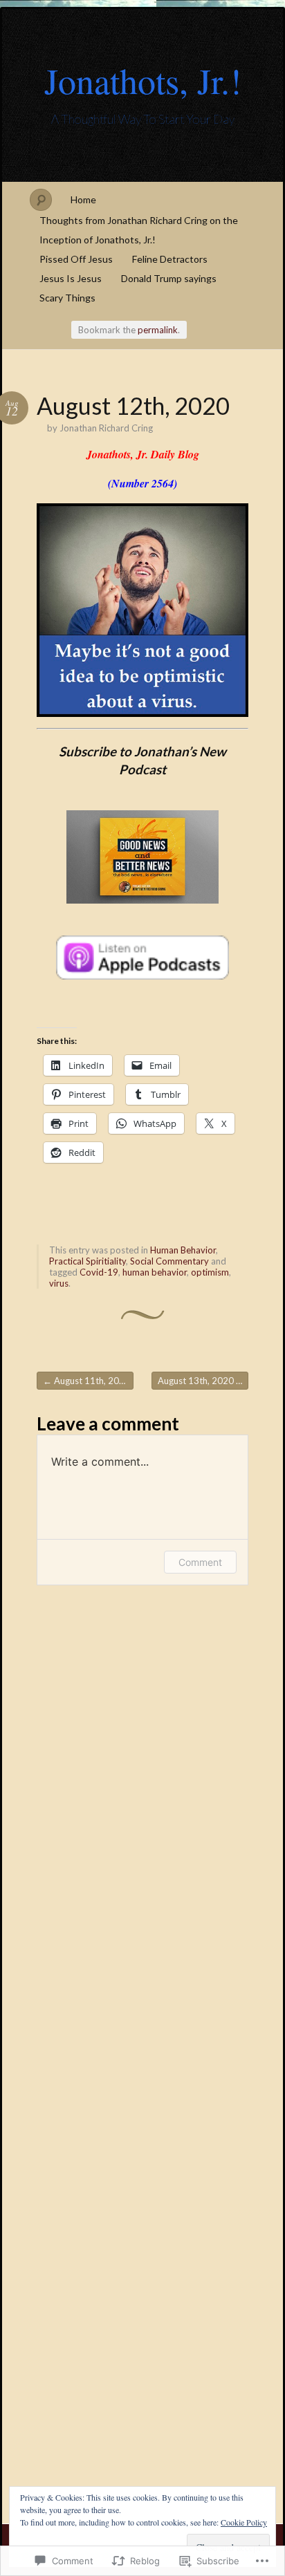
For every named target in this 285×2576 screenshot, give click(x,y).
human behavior (155, 1272)
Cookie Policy (244, 2522)
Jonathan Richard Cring (106, 428)
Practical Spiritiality (88, 1261)
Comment (200, 1562)
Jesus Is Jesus (71, 278)
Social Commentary (169, 1261)
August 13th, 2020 (201, 1381)
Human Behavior (183, 1250)
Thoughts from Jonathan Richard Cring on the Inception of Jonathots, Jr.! (139, 230)
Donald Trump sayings (169, 278)
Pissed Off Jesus (76, 259)
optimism (210, 1272)
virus (59, 1283)
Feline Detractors (170, 259)
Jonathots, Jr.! (143, 80)
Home (83, 199)
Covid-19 (99, 1272)
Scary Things (67, 298)
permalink (158, 330)
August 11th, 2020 (86, 1381)
